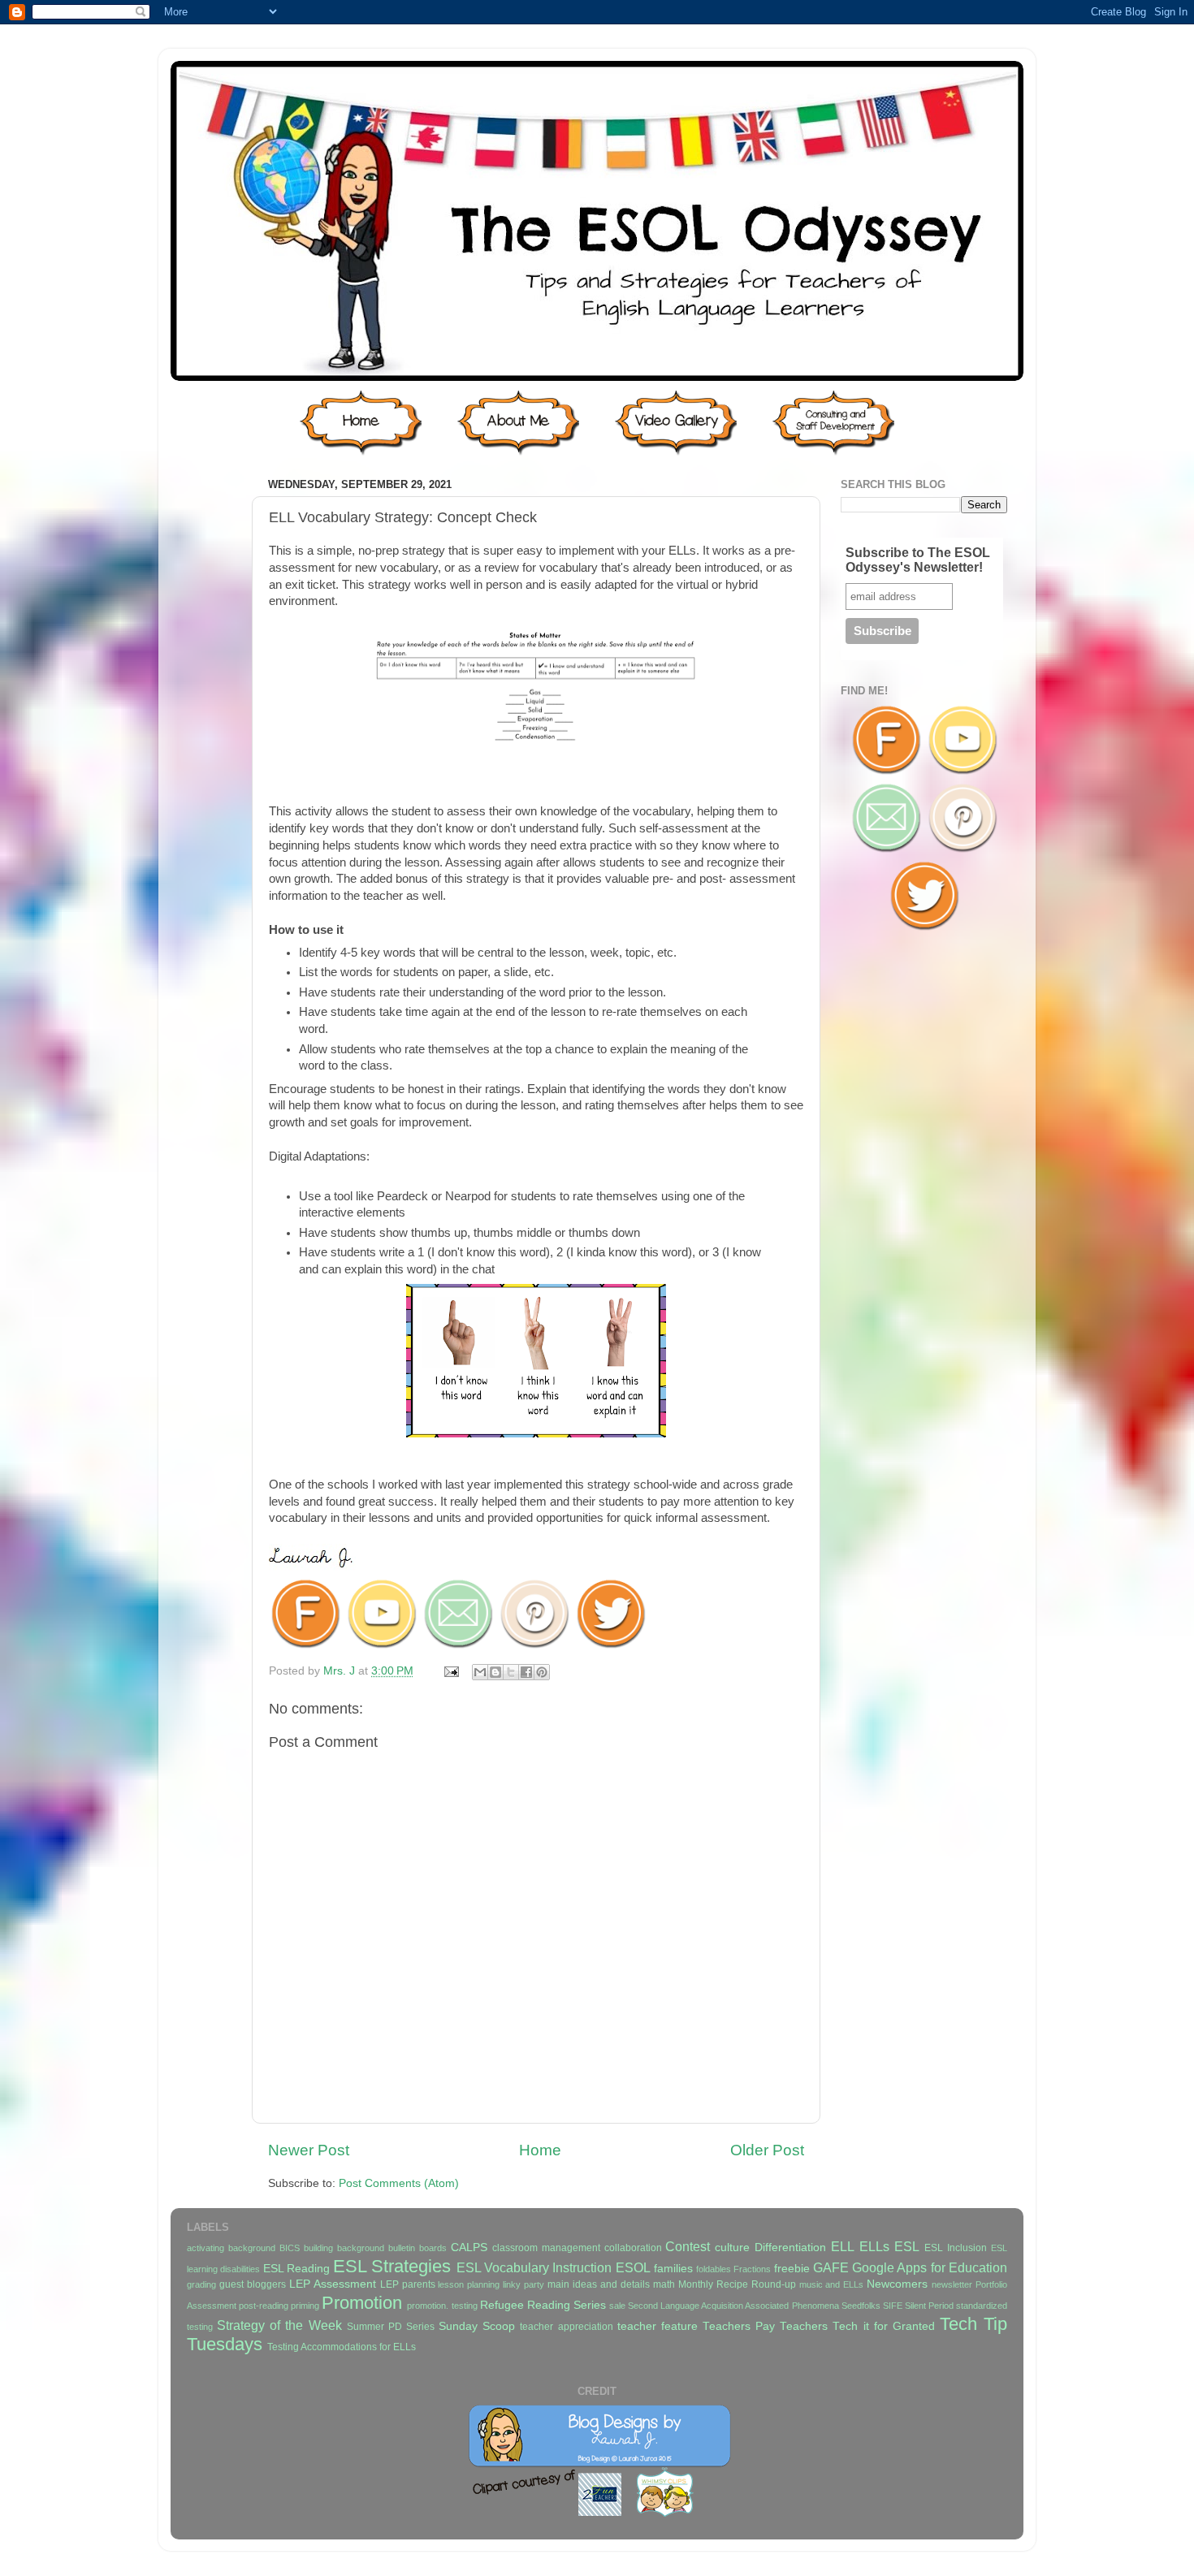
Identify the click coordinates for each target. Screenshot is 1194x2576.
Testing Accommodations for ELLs (342, 2347)
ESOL (633, 2267)
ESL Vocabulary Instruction (534, 2267)
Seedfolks (861, 2306)
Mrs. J (341, 1671)
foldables (714, 2269)
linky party (523, 2284)
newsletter (952, 2284)
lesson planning (469, 2284)
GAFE (831, 2267)
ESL (907, 2246)
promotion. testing (442, 2306)
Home (540, 2150)
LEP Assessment (333, 2284)
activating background (231, 2248)
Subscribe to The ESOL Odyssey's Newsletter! (918, 560)
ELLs (874, 2246)
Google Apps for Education (930, 2267)
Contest (688, 2246)
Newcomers (897, 2284)
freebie (792, 2269)
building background (344, 2248)
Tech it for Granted (883, 2326)
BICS (290, 2248)
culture (732, 2248)
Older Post (767, 2150)
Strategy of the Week (279, 2325)
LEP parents (408, 2284)
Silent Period (929, 2306)
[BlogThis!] (495, 1672)
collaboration (633, 2248)
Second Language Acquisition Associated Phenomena (733, 2306)
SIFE (893, 2306)
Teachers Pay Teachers (765, 2326)
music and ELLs (832, 2284)
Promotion (362, 2303)
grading (201, 2284)
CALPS (469, 2248)
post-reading (264, 2306)
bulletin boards (417, 2248)
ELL (843, 2246)
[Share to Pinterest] (542, 1672)
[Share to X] (511, 1672)
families (673, 2269)
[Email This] (480, 1672)
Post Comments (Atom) (399, 2183)
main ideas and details (599, 2284)
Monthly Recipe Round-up (737, 2284)
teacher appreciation (566, 2327)
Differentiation (790, 2248)
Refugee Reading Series (543, 2305)
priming (305, 2306)
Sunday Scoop (477, 2326)
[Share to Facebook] (526, 1672)
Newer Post (309, 2150)
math (664, 2284)
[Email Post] (450, 1671)
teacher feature (658, 2326)
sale (617, 2306)
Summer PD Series (391, 2327)
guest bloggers (253, 2284)
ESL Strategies (392, 2266)
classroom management (546, 2248)
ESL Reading (296, 2269)
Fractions (752, 2269)
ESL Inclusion (956, 2248)
